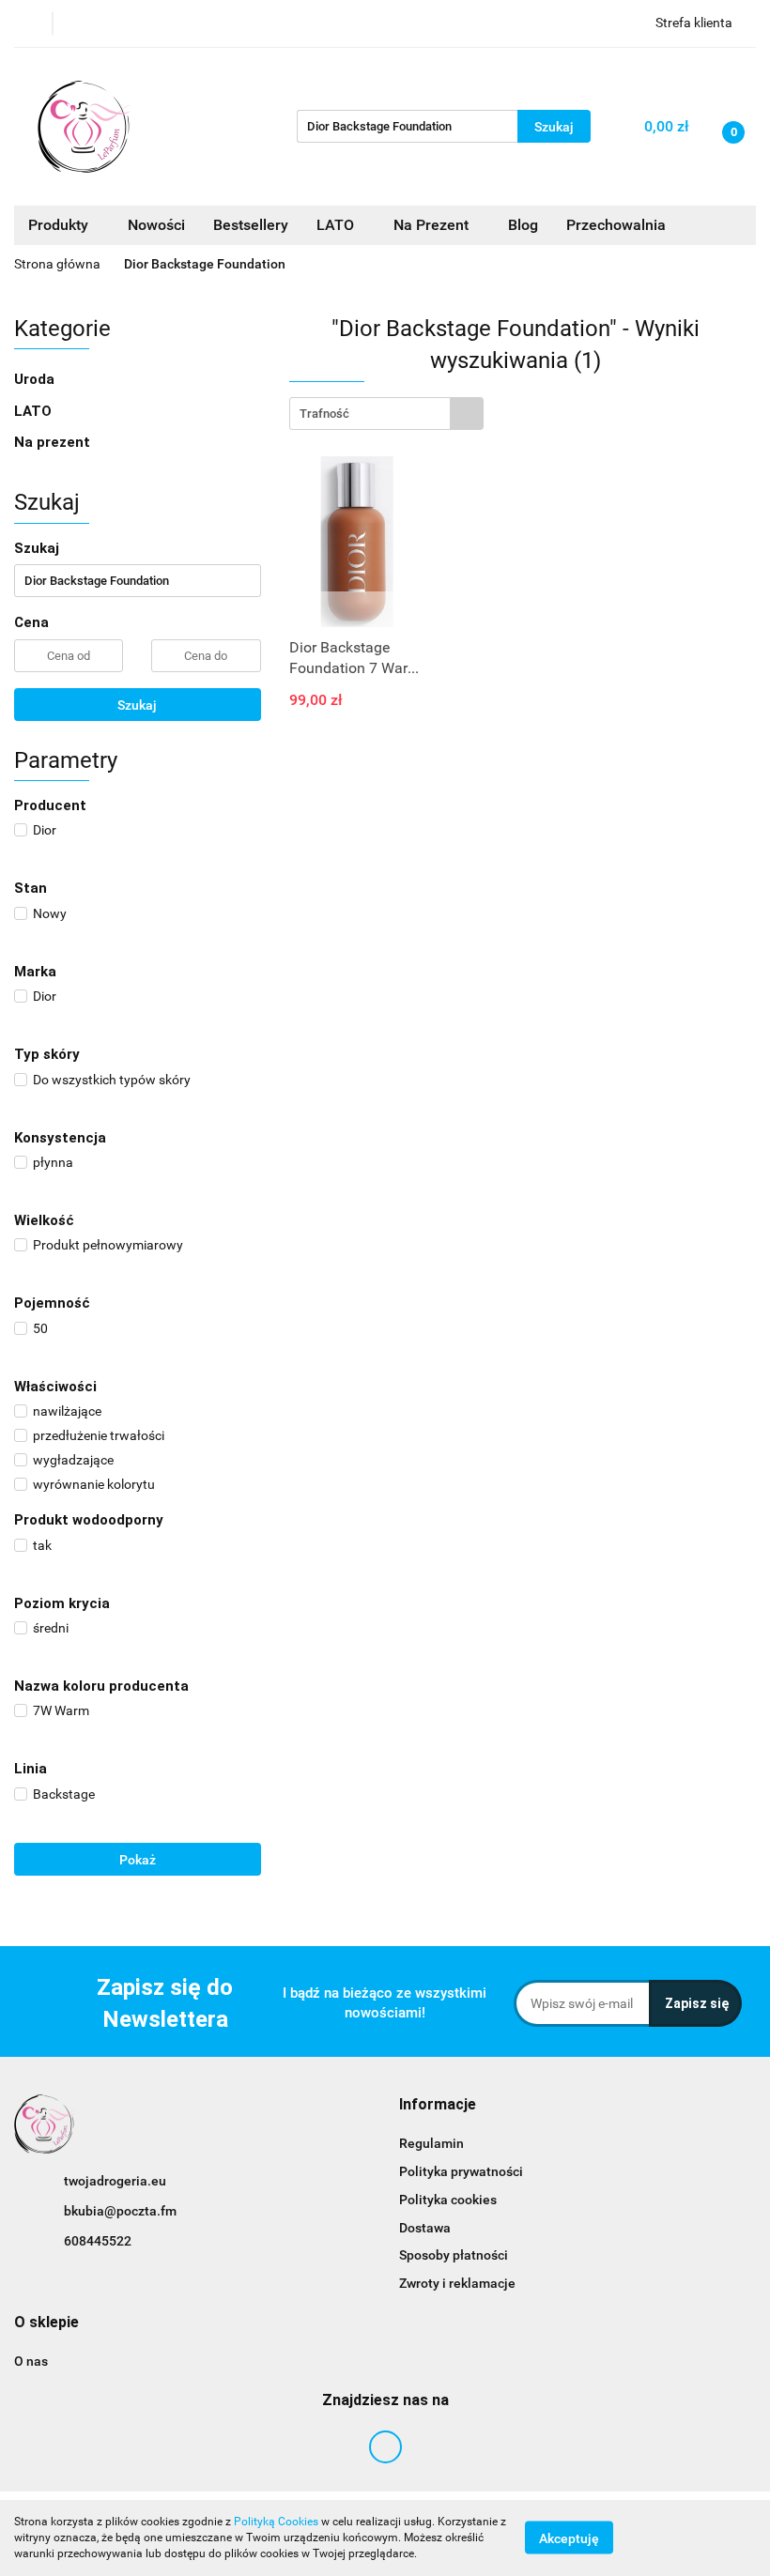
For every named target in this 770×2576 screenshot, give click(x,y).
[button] (438, 2105)
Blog (523, 225)
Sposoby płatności (454, 2255)
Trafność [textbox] (324, 414)
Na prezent (52, 442)
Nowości (156, 225)
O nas (31, 2361)
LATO (337, 225)
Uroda (36, 379)
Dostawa (425, 2228)
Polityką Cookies (276, 2522)
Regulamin (431, 2143)
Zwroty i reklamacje (457, 2283)
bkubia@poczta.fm (120, 2211)
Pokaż (138, 1860)
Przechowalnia (616, 225)
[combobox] (386, 414)
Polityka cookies (448, 2200)
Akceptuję (569, 2538)
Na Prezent (433, 225)
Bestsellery (251, 225)
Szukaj (137, 705)
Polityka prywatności (461, 2171)
